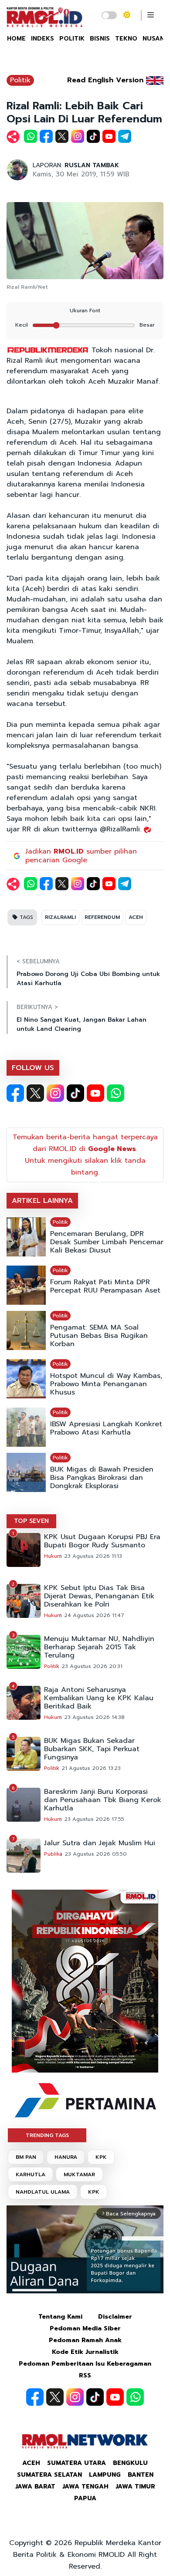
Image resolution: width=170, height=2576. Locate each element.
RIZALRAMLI (60, 917)
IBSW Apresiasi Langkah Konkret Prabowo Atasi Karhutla (106, 1428)
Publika (53, 1854)
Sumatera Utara (76, 2463)
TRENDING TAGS (47, 2135)
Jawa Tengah (85, 2487)
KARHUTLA (31, 2174)
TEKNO (126, 39)
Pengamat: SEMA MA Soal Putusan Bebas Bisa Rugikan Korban (99, 1336)
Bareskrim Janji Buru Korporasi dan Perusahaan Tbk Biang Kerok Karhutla (103, 1800)
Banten (141, 2475)
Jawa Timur (135, 2487)
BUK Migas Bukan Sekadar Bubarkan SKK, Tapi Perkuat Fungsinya (92, 1749)
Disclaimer (115, 2317)
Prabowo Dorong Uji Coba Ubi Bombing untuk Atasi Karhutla (88, 979)
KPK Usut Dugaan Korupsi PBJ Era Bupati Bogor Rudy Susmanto (102, 1541)
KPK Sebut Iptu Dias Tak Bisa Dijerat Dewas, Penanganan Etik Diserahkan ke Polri (99, 1596)
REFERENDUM (102, 917)
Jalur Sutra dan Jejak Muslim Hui (100, 1843)
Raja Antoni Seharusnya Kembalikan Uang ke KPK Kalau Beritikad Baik (99, 1698)
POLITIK (72, 39)
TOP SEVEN (31, 1521)
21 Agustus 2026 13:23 (91, 1768)
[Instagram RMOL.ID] (55, 1093)
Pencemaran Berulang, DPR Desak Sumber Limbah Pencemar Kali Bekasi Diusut (107, 1242)
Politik (20, 80)
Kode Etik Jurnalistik (85, 2352)
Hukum (53, 1556)
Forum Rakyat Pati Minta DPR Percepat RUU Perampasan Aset (105, 1286)
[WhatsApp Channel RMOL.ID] (116, 1093)
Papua (85, 2498)
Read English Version (105, 80)
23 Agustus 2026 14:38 (94, 1717)
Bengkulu (130, 2463)
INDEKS (42, 39)
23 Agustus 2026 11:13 (93, 1556)
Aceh (31, 2463)
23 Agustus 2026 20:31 (92, 1666)
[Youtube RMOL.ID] (95, 1093)
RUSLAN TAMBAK (92, 165)
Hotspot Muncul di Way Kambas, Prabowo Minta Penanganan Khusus (106, 1384)
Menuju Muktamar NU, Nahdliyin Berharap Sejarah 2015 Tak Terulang (99, 1647)
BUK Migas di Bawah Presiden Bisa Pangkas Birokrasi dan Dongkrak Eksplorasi (102, 1478)
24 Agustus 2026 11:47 (94, 1615)
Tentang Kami (60, 2317)
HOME (16, 39)
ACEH (136, 917)
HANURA (66, 2157)
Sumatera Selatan (49, 2475)
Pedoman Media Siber (85, 2328)
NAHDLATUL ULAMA (43, 2192)
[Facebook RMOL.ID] (15, 1093)
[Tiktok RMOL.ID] (75, 1093)
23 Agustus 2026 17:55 (94, 1819)
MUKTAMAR (79, 2174)
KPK (101, 2157)
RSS (85, 2375)
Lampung (105, 2475)
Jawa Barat (35, 2487)
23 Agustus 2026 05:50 (96, 1854)
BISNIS (100, 39)
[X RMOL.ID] (35, 1093)
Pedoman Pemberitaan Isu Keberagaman (85, 2364)
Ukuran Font (85, 311)
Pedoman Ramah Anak (85, 2340)
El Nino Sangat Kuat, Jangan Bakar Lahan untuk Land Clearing (82, 1024)
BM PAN (26, 2157)
